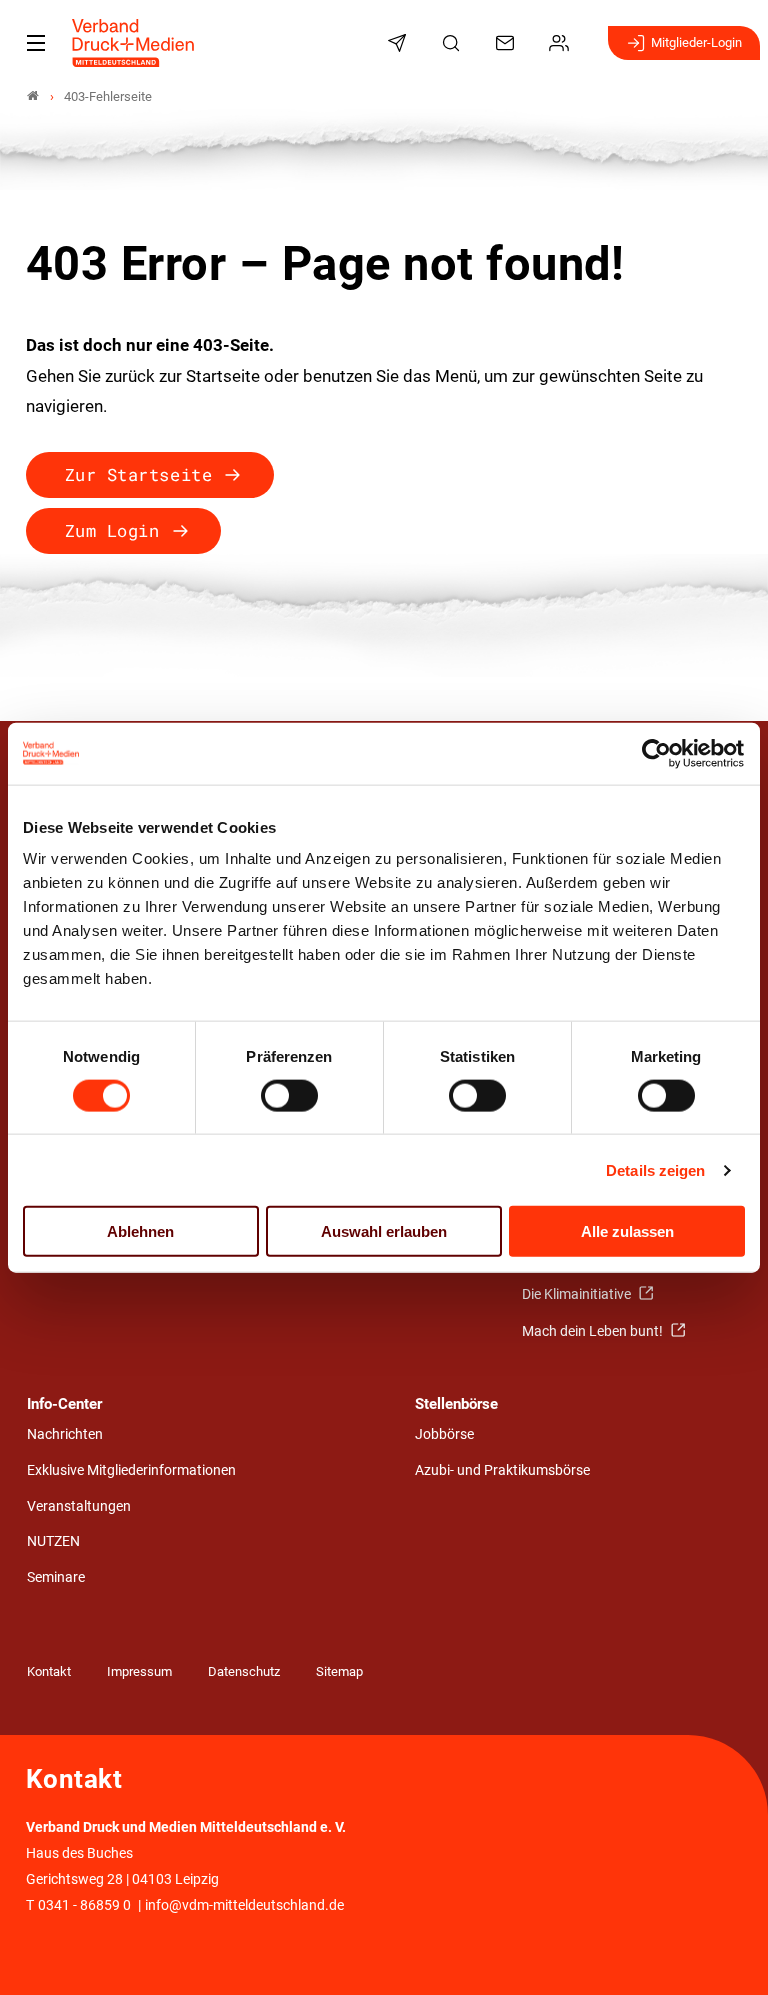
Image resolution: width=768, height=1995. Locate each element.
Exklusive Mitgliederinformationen (131, 1470)
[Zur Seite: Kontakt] (508, 43)
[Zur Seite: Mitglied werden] (562, 43)
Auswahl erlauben (384, 1231)
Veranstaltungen (79, 1506)
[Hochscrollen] (725, 1952)
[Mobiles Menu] (36, 43)
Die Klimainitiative (578, 1294)
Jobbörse (444, 1434)
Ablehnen (140, 1231)
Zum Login (112, 530)
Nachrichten (65, 1434)
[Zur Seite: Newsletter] (400, 43)
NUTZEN (53, 1541)
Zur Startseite (138, 474)
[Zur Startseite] (134, 43)
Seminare (56, 1577)
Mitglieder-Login (696, 42)
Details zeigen (655, 1169)
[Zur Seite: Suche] (454, 43)
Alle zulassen (627, 1231)
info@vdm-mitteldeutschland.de (244, 1905)
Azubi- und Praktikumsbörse (502, 1470)
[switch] (289, 1095)
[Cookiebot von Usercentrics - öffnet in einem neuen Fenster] (657, 753)
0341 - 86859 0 (84, 1905)
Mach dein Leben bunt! (594, 1331)
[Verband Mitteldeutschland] (33, 96)
